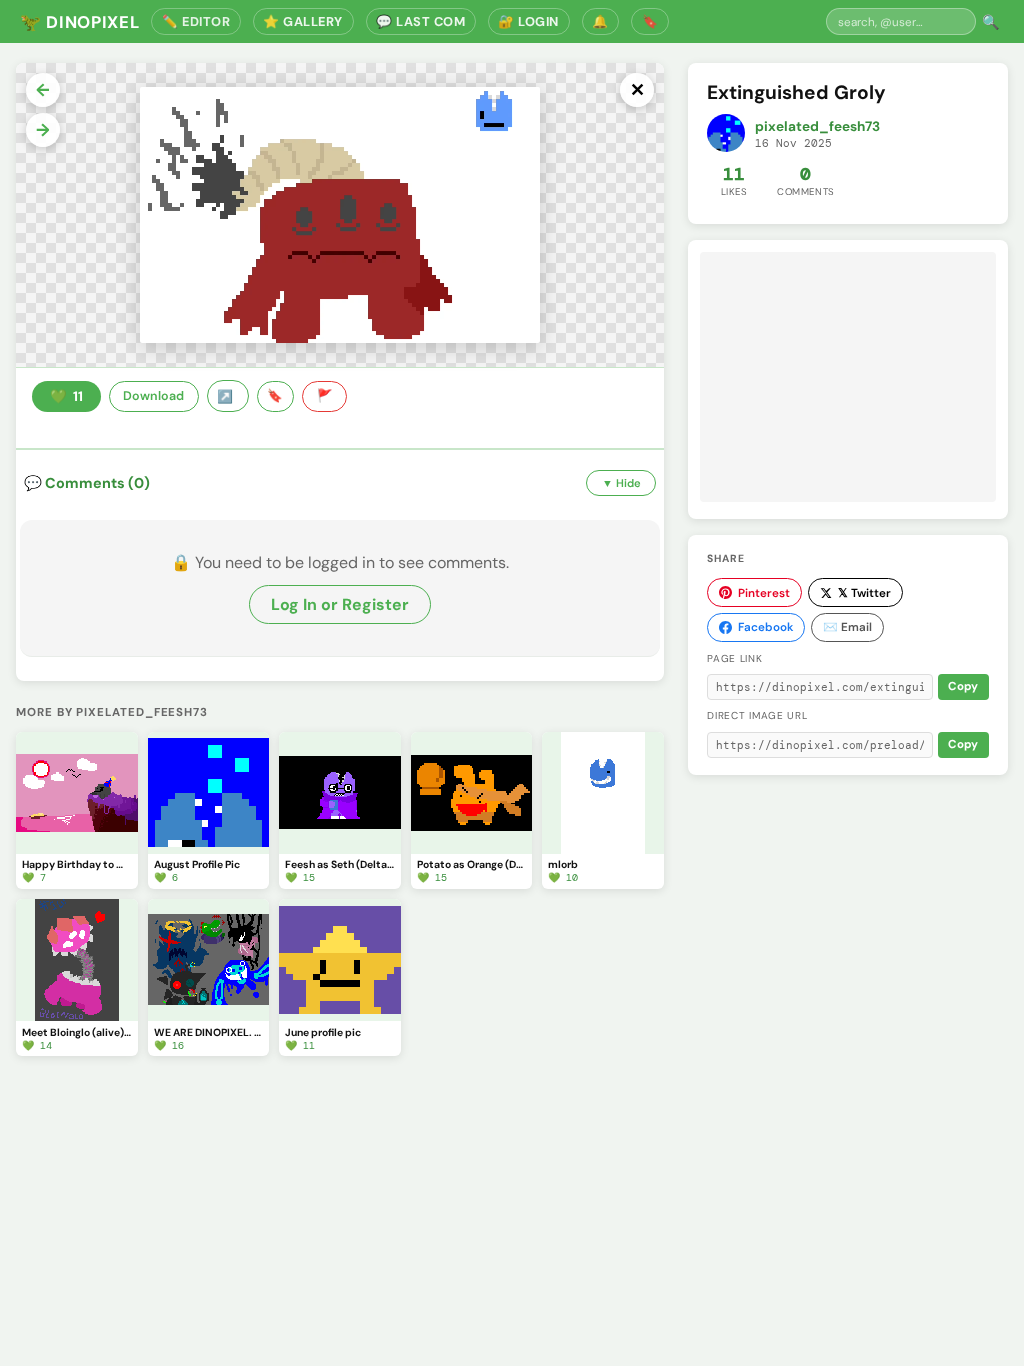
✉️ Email (847, 627)
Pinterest (764, 593)
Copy (963, 686)
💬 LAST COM (420, 21)
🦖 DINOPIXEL (79, 22)
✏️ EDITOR (196, 21)
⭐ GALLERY (303, 21)
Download (153, 396)
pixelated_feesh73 (817, 126)
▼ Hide (621, 483)
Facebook (765, 627)
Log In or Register (340, 604)
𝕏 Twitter (864, 593)
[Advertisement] (848, 377)
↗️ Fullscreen (228, 396)
